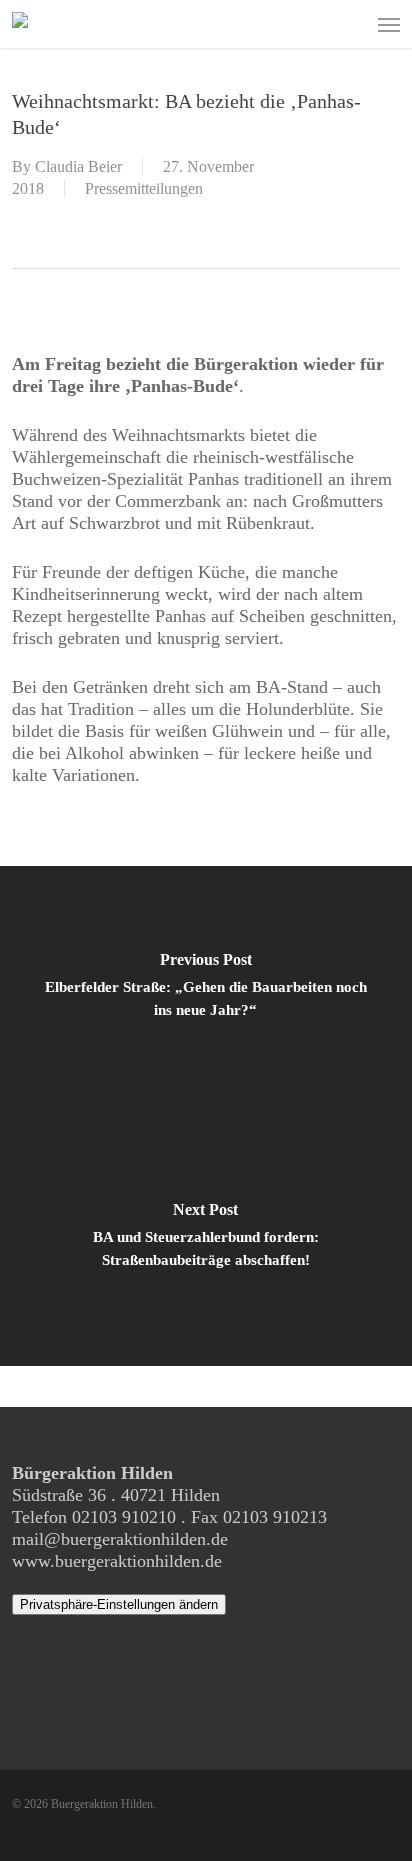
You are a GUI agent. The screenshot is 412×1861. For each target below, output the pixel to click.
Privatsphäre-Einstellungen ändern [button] (119, 1604)
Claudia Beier (78, 166)
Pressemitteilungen (144, 188)
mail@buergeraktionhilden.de (120, 1539)
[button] (389, 24)
